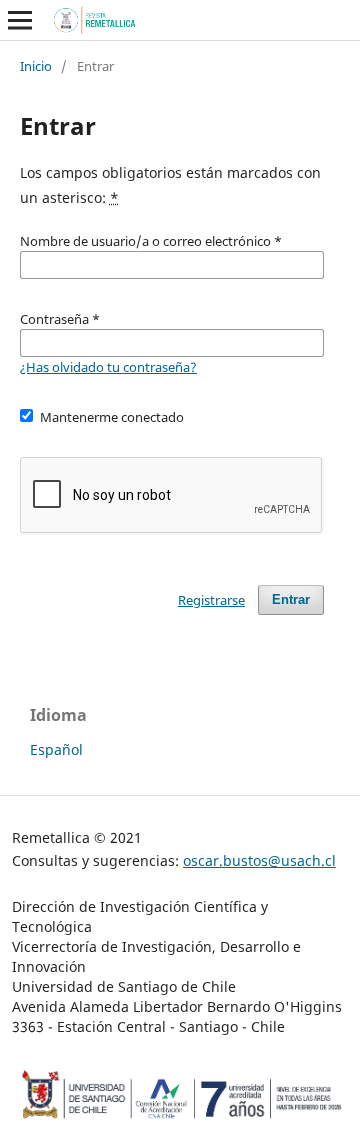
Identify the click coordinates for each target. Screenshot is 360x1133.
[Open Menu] (20, 20)
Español (56, 749)
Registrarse (211, 600)
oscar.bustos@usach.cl (259, 860)
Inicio (36, 66)
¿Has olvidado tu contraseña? (108, 367)
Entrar (291, 599)
